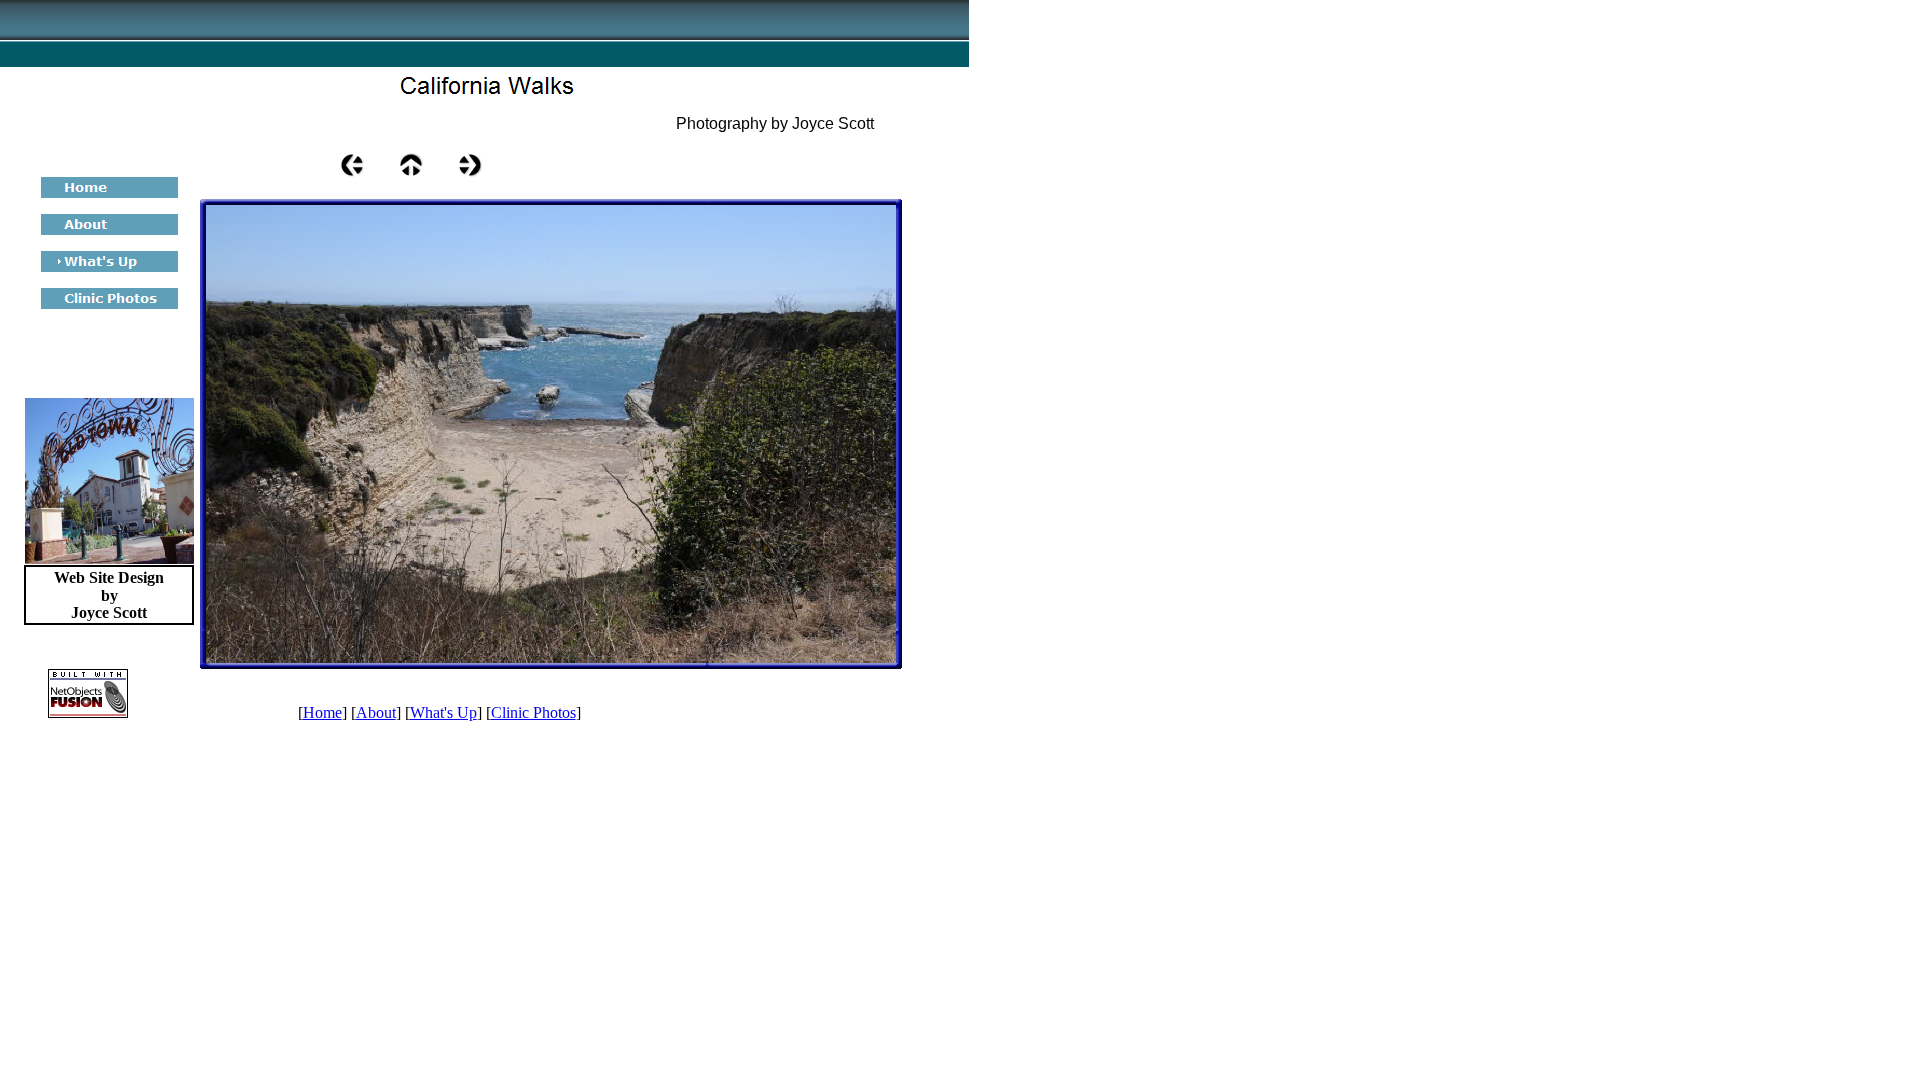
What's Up (443, 712)
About (376, 712)
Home (322, 712)
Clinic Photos (533, 712)
